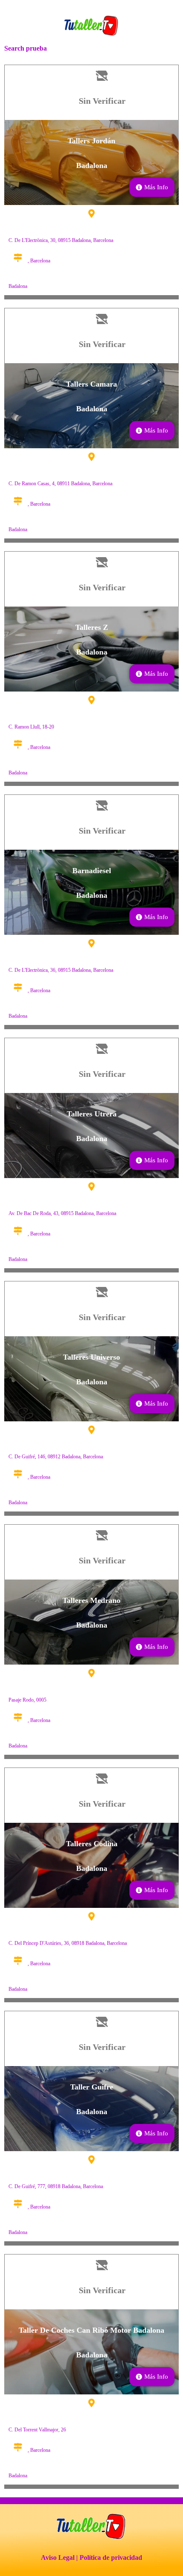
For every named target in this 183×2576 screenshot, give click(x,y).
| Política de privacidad (109, 2557)
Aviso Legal (58, 2557)
